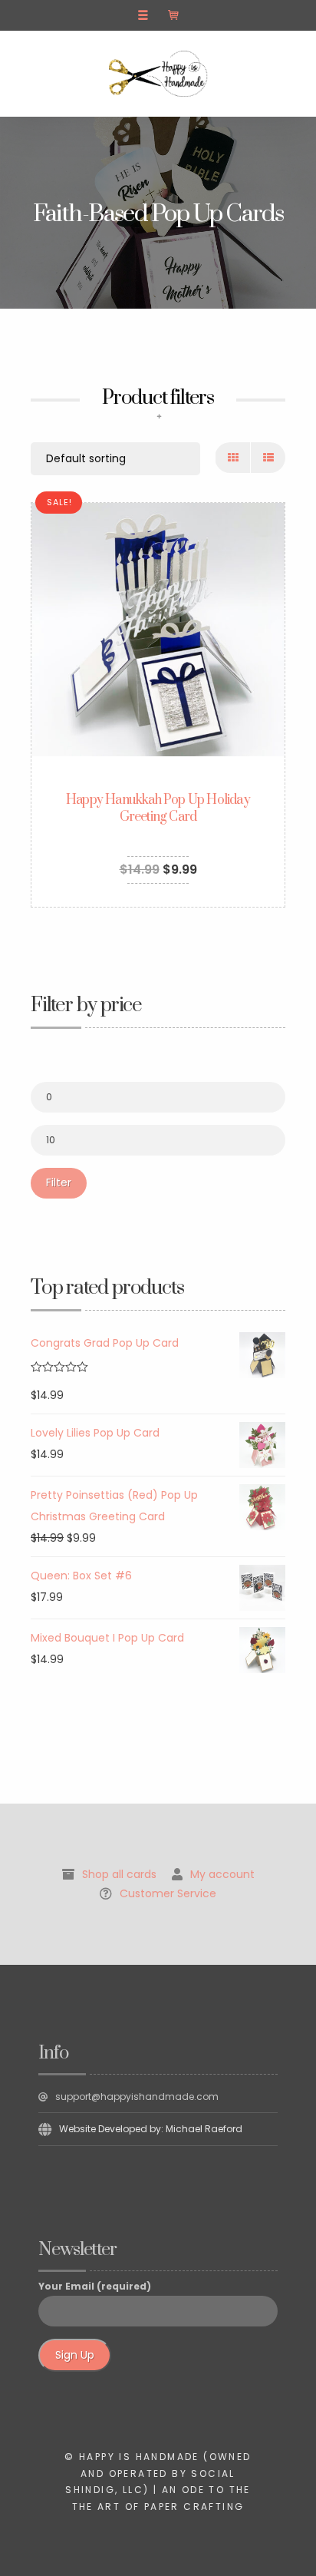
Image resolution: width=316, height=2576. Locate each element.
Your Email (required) (95, 2286)
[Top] (270, 2530)
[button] (143, 15)
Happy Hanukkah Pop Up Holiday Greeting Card (158, 809)
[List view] (268, 458)
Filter (59, 1182)
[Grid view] (233, 458)
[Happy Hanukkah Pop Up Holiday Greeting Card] (158, 630)
